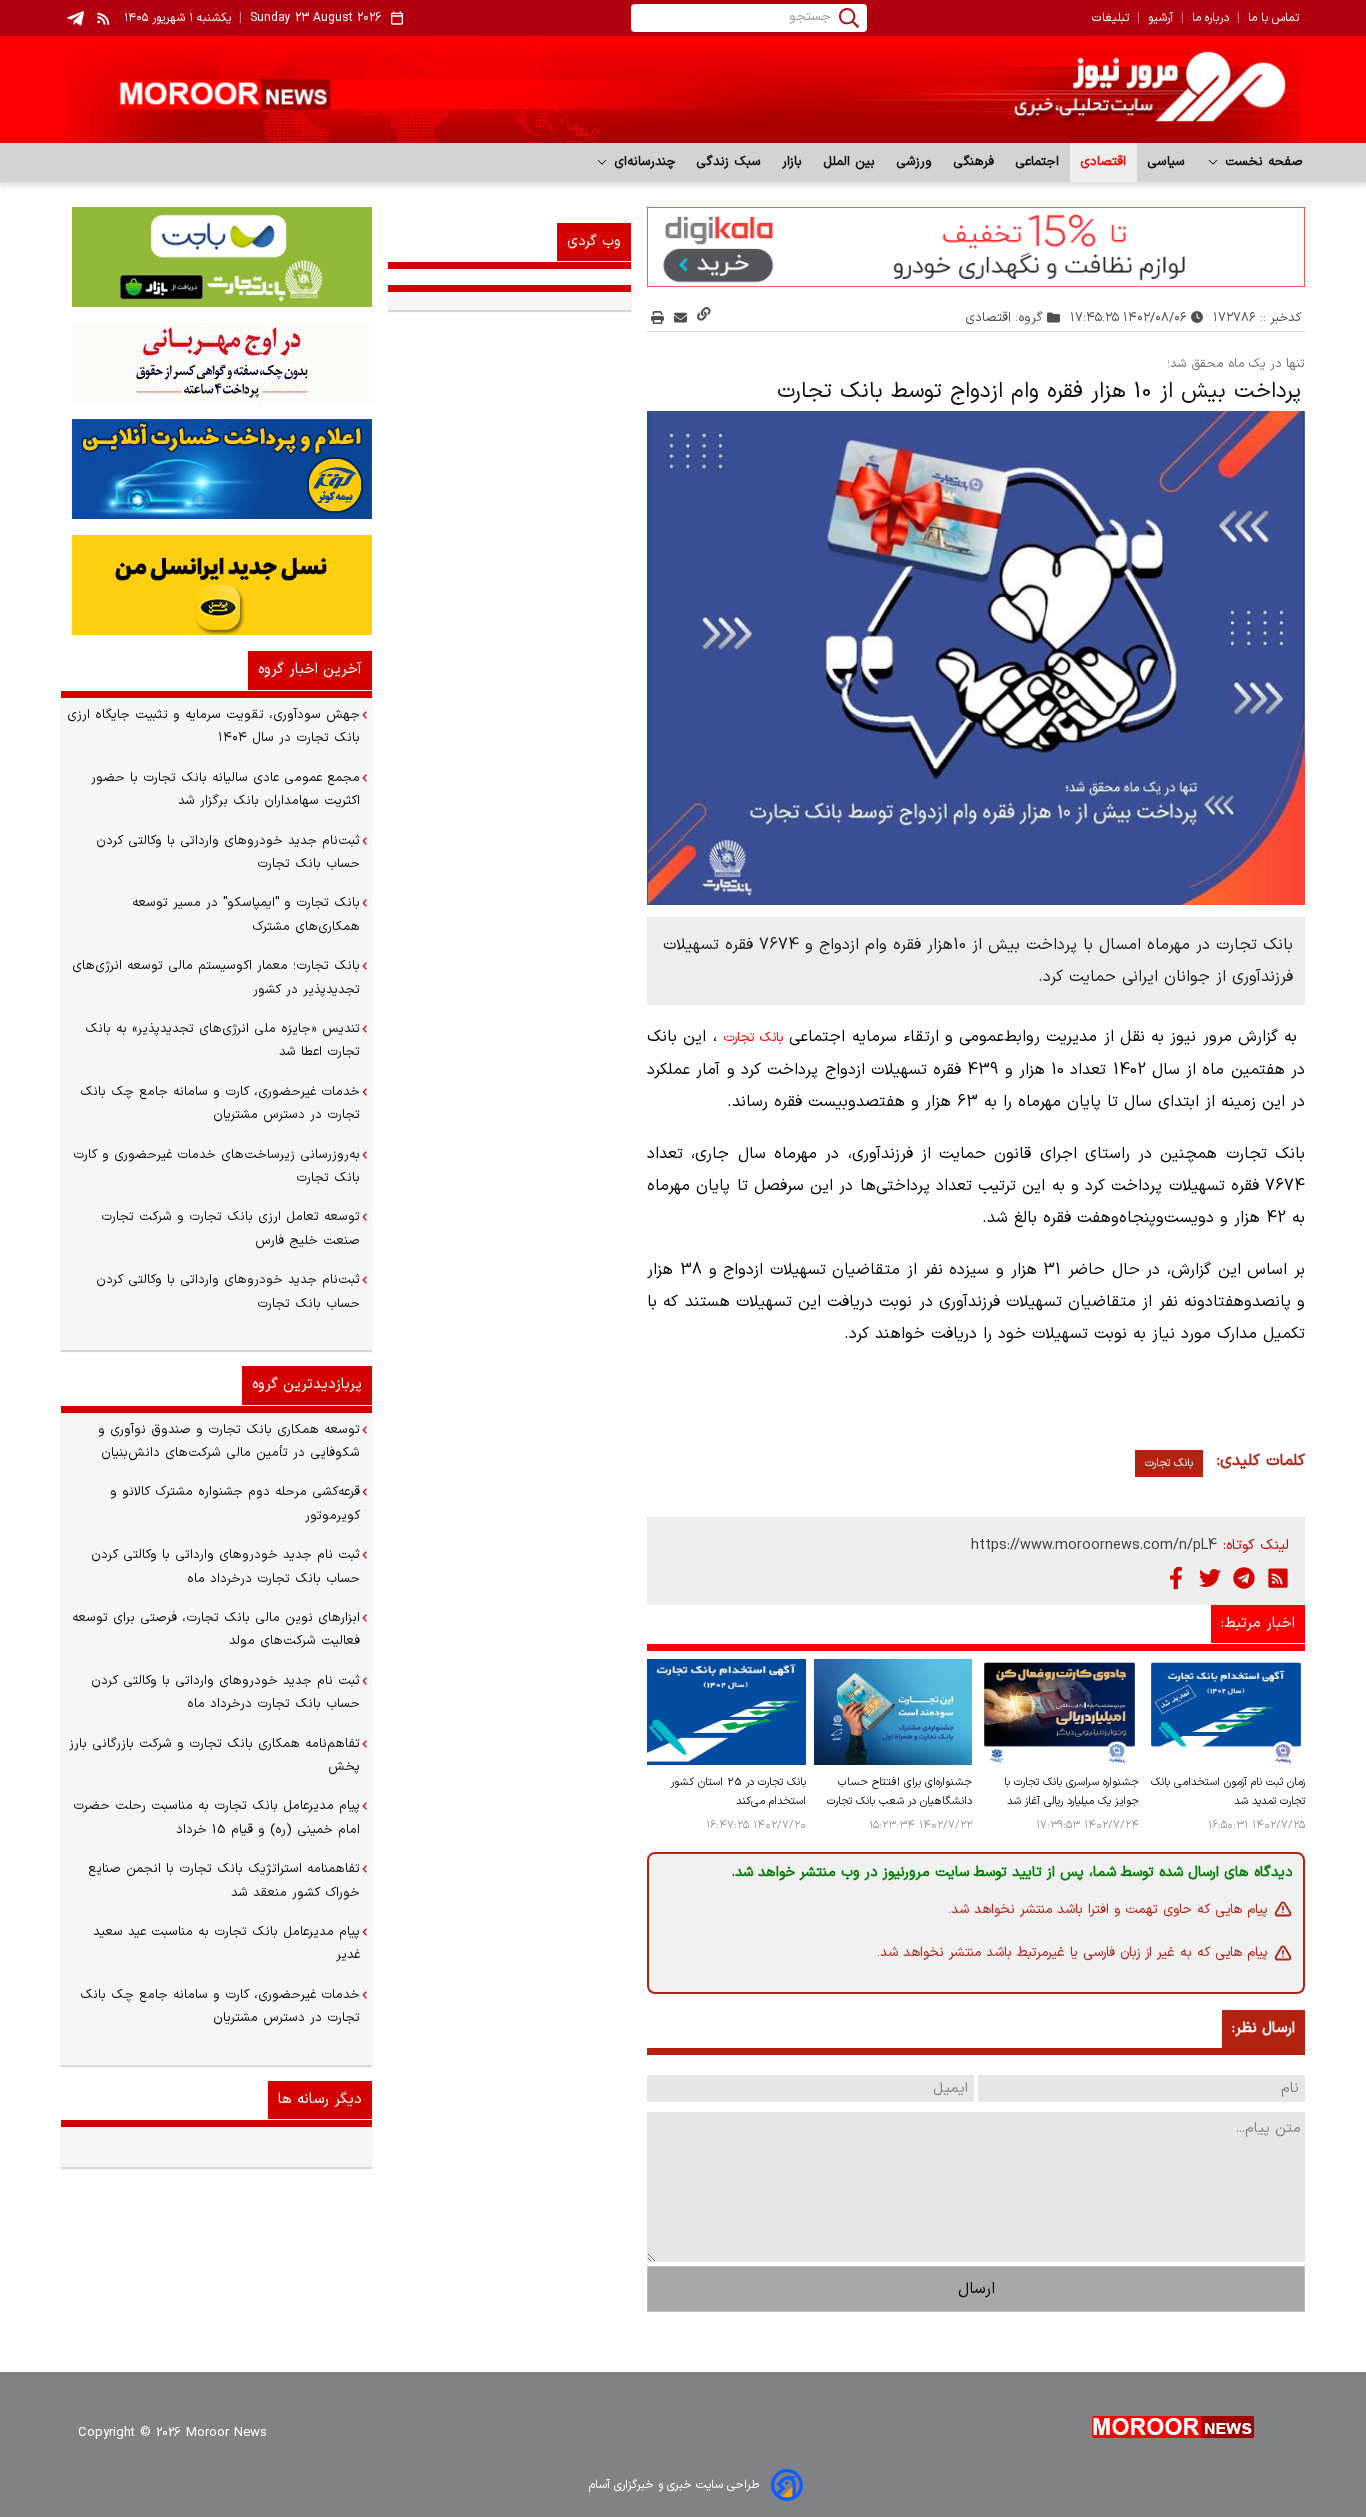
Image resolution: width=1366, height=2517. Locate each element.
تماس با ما (1273, 18)
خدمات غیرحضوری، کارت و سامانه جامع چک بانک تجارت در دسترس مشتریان (220, 1103)
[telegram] (75, 18)
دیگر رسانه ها (320, 2099)
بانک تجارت (753, 1038)
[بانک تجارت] (216, 257)
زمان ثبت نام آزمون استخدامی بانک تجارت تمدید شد (1228, 1792)
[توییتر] (1210, 1578)
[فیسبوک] (1176, 1578)
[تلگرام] (1244, 1578)
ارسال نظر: (1263, 2028)
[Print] (657, 317)
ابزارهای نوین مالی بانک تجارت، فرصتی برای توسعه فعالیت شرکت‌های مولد (216, 1629)
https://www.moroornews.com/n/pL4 (1094, 1545)
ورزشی (914, 162)
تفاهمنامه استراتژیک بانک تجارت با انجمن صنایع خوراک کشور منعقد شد (224, 1880)
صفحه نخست (1261, 162)
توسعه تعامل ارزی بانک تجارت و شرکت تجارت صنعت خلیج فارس (230, 1228)
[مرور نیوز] (683, 89)
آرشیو (1160, 18)
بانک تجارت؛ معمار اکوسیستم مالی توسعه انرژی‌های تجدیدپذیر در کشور (216, 977)
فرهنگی (974, 162)
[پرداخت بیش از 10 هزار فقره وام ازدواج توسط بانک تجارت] (976, 658)
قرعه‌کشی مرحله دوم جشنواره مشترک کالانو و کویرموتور (235, 1503)
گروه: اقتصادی (1004, 317)
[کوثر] (216, 469)
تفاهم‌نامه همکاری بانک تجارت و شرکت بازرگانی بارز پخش (214, 1755)
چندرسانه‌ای (642, 162)
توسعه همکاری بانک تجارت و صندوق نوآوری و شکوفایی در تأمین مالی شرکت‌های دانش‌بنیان (229, 1441)
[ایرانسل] (216, 585)
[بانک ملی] (216, 363)
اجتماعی (1037, 162)
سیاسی (1166, 162)
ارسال (976, 2289)
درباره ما (1210, 18)
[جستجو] (849, 18)
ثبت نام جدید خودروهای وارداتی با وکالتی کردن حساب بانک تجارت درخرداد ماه (225, 1566)
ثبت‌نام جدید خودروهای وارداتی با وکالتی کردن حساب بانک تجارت (228, 852)
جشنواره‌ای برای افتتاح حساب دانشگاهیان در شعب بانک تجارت (899, 1792)
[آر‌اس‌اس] (1278, 1578)
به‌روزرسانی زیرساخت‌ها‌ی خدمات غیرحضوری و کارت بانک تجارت (216, 1166)
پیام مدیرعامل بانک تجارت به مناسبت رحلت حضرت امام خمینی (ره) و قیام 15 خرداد (216, 1817)
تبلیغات (1110, 18)
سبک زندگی (729, 162)
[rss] (104, 18)
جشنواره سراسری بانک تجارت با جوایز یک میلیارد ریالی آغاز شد (1071, 1792)
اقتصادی (1103, 162)
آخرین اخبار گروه (310, 669)
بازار (792, 162)
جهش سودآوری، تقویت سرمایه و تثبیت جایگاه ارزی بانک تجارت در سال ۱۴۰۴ (213, 726)
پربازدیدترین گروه (307, 1384)
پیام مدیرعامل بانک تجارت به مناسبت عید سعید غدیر (226, 1943)
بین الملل (849, 162)
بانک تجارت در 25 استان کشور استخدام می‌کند (738, 1792)
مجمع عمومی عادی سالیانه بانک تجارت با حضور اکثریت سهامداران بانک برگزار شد (225, 789)
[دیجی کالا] (976, 247)
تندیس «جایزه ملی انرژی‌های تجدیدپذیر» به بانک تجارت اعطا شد (222, 1040)
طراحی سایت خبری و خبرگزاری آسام (674, 2485)
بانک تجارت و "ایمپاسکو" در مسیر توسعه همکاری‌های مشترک (246, 914)
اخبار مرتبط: (1258, 1623)
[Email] (680, 317)
